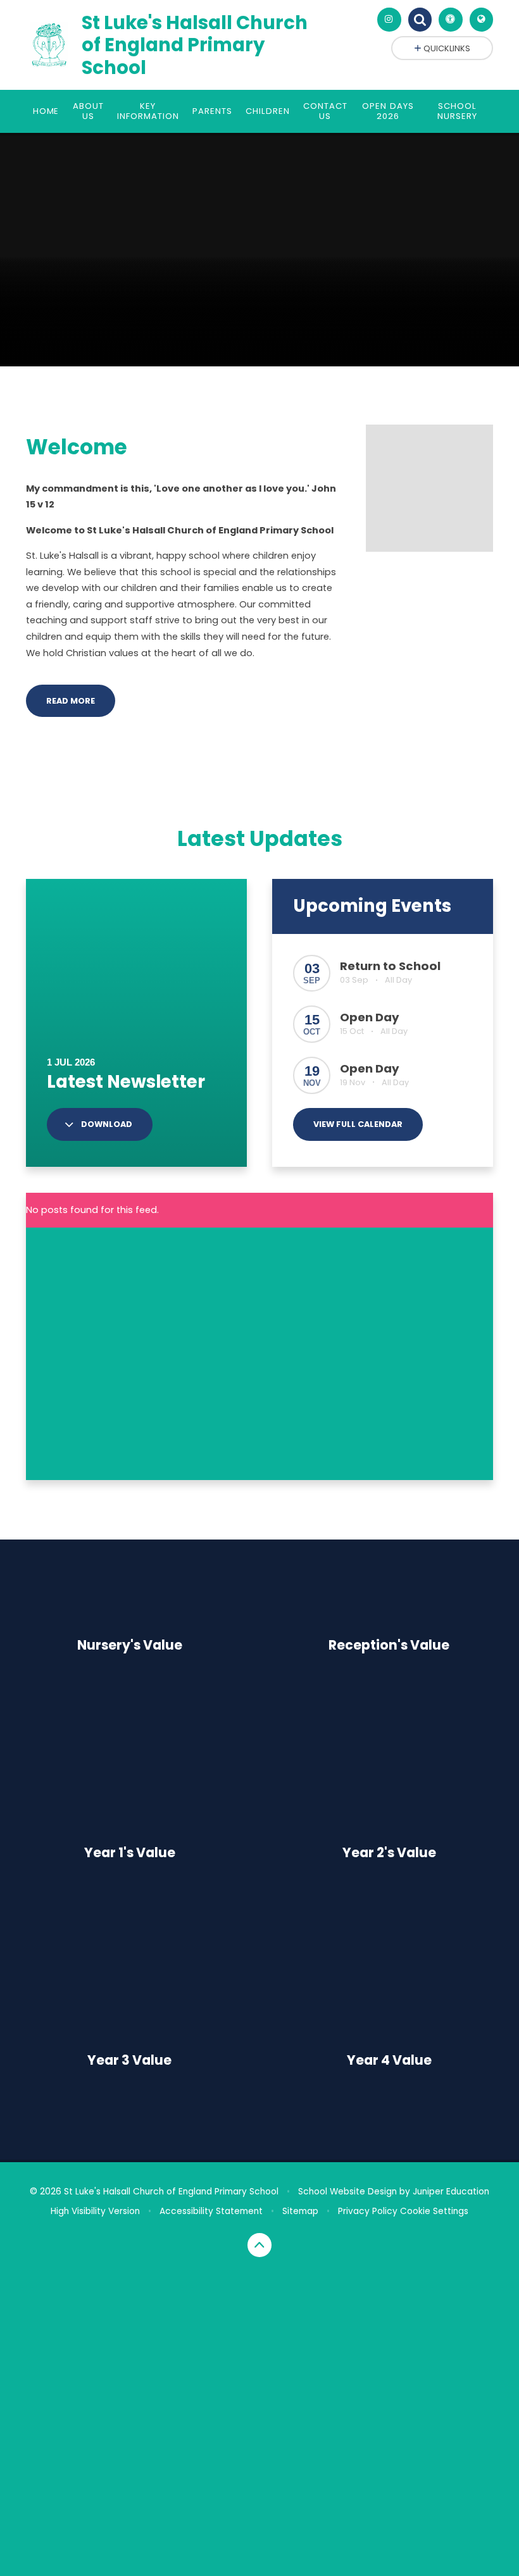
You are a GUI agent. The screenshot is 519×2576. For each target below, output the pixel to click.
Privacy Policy (368, 2211)
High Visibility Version (95, 2211)
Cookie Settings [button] (434, 2211)
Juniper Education (451, 2192)
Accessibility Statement (211, 2211)
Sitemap (300, 2211)
